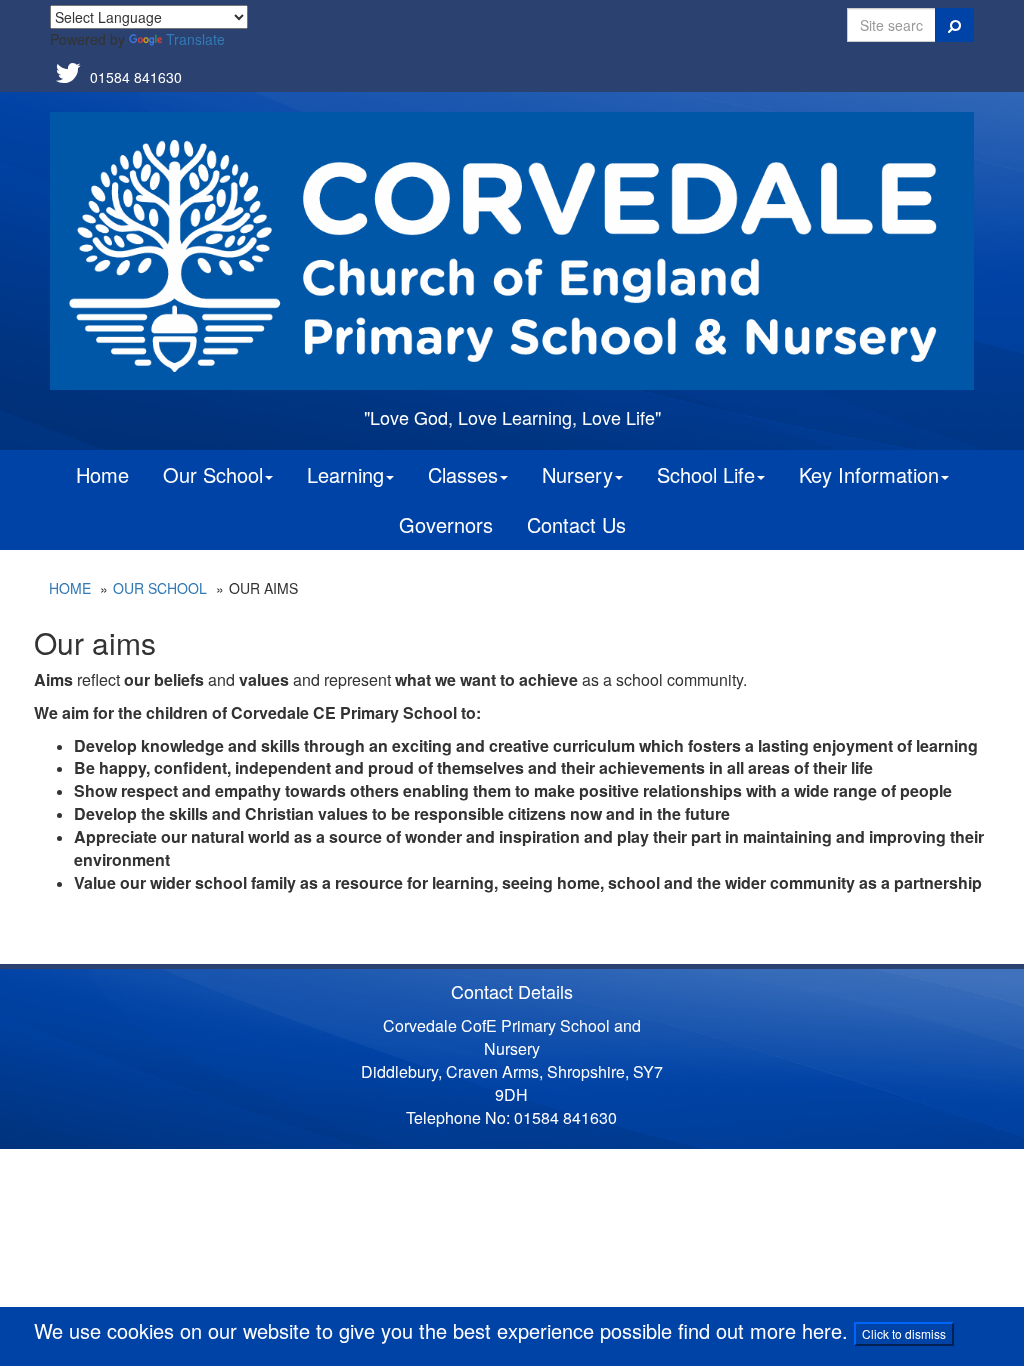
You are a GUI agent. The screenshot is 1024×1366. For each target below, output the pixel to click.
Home (102, 474)
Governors (446, 524)
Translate (195, 39)
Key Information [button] (869, 474)
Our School (160, 588)
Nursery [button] (577, 474)
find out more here (760, 1330)
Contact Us (576, 524)
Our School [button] (213, 474)
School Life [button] (706, 474)
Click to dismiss (904, 1333)
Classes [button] (463, 474)
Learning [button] (345, 474)
